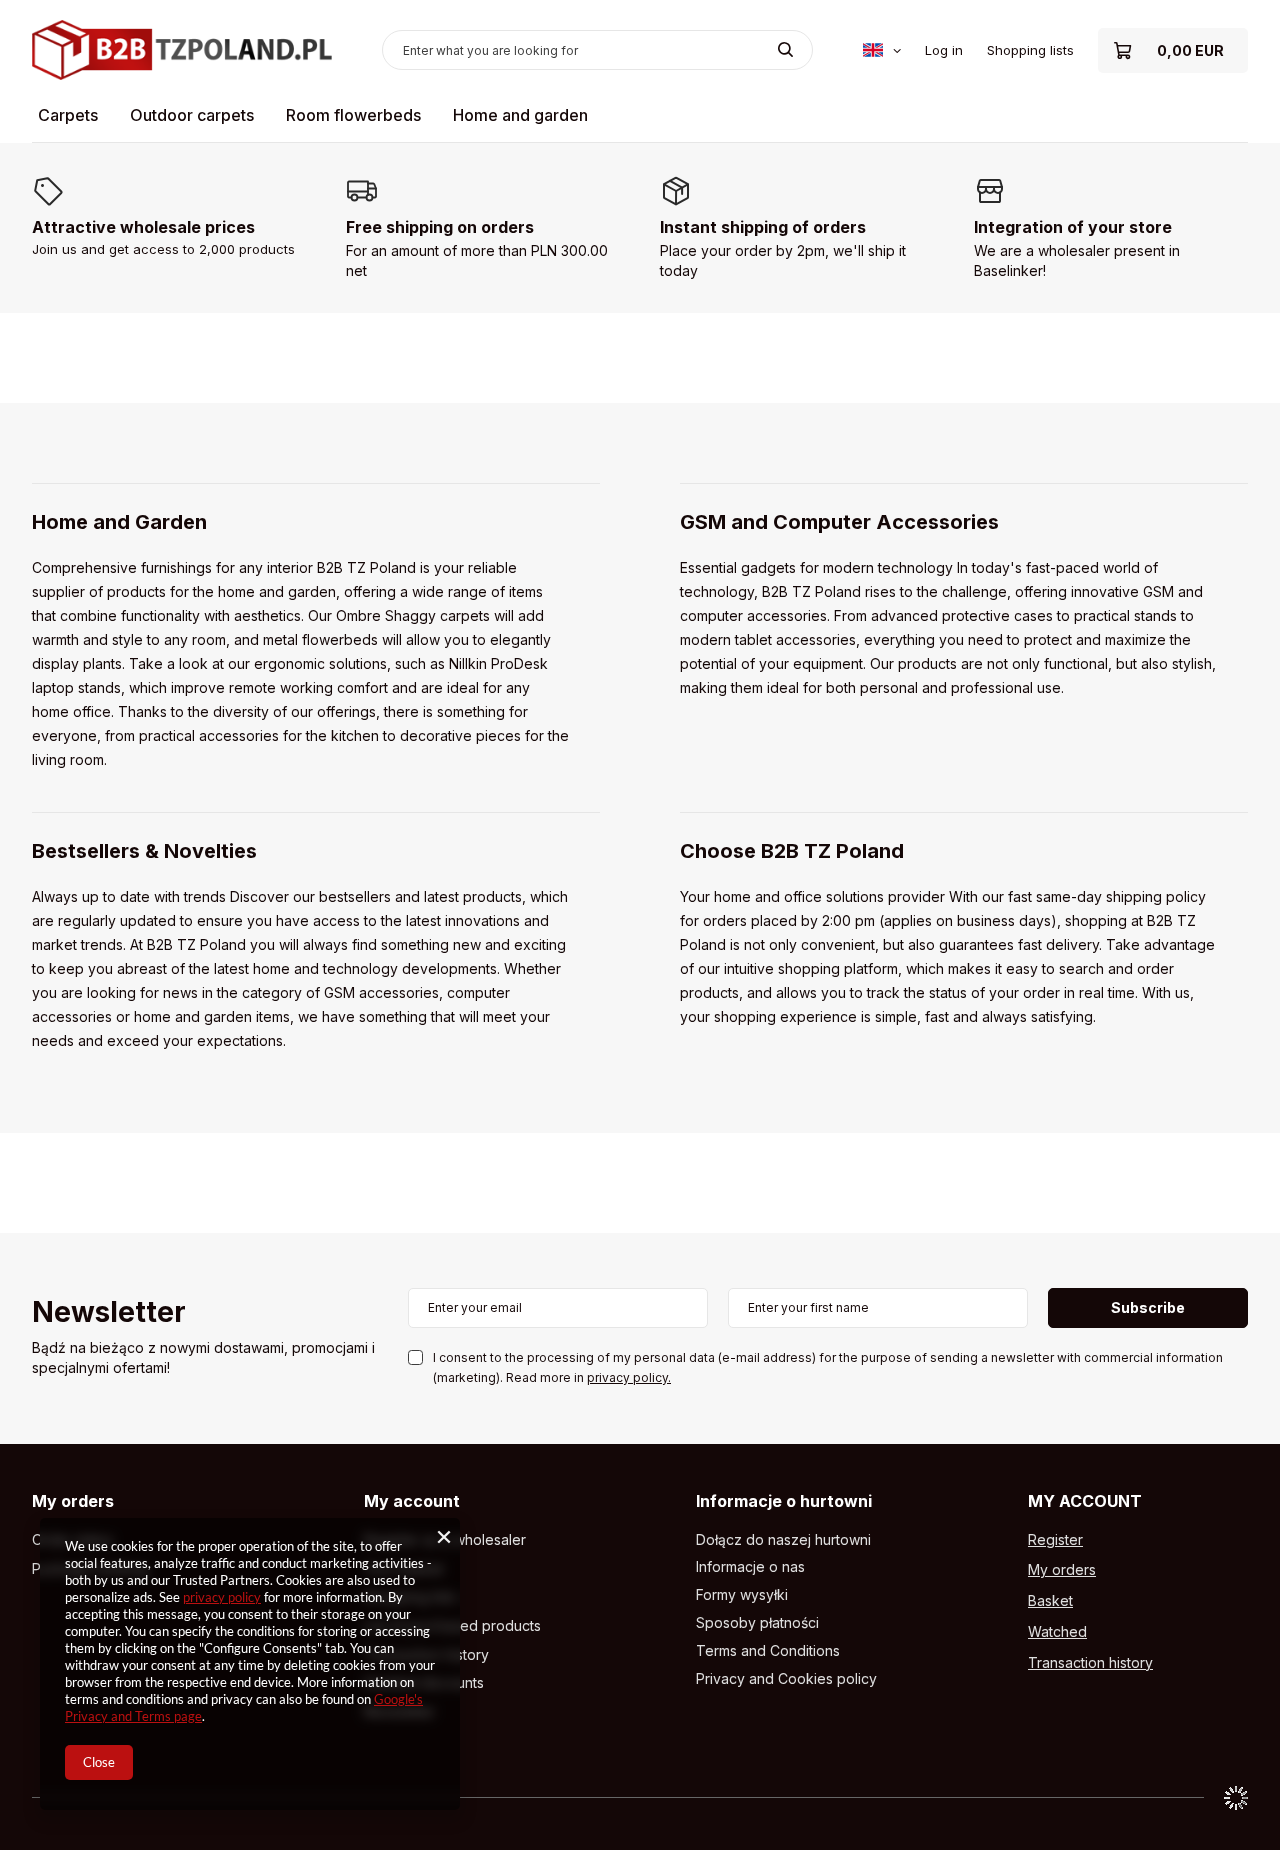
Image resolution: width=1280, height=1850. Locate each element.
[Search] (785, 50)
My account (412, 1501)
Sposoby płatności (757, 1623)
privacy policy (222, 1597)
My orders (73, 1501)
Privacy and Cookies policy (786, 1679)
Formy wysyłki (742, 1595)
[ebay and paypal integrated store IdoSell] (1236, 1798)
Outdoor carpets (192, 115)
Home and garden (520, 115)
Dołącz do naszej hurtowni (783, 1540)
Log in (944, 50)
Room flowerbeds (353, 115)
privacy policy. (629, 1377)
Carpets (68, 115)
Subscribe (1148, 1307)
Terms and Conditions (768, 1651)
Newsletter (109, 1313)
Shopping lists (1030, 50)
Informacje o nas (750, 1567)
